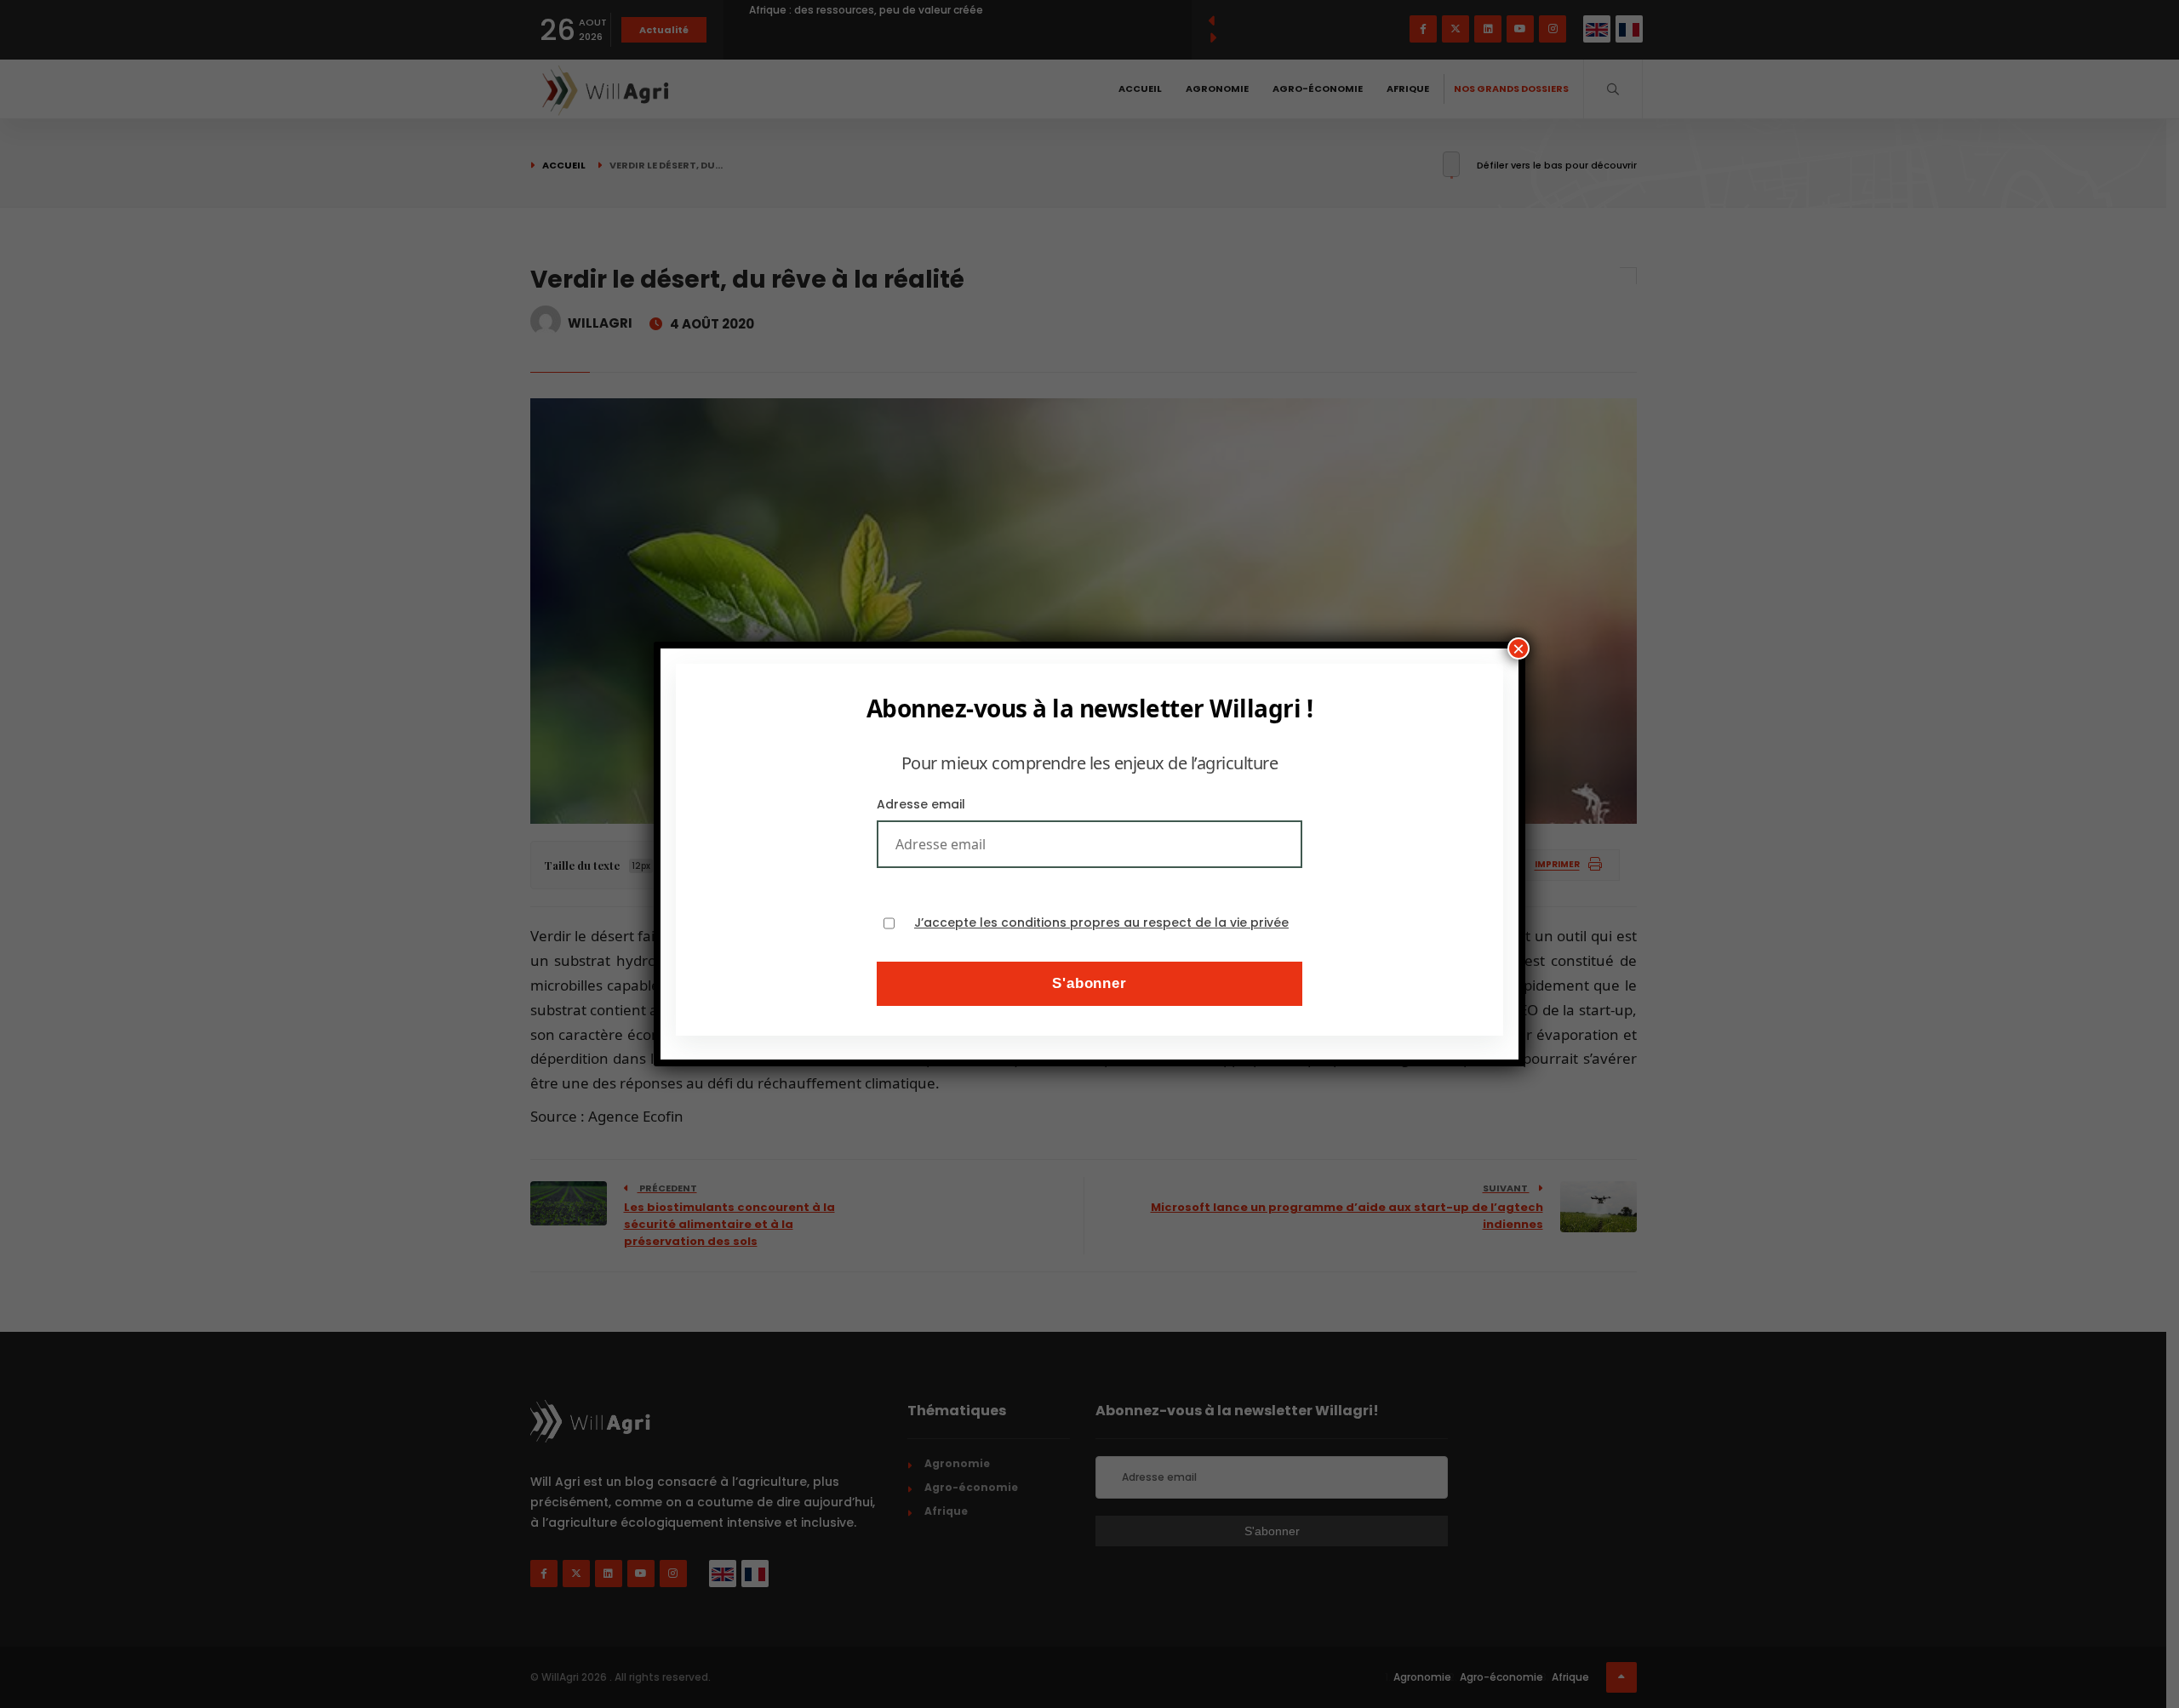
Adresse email (921, 804)
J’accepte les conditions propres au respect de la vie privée (1101, 923)
